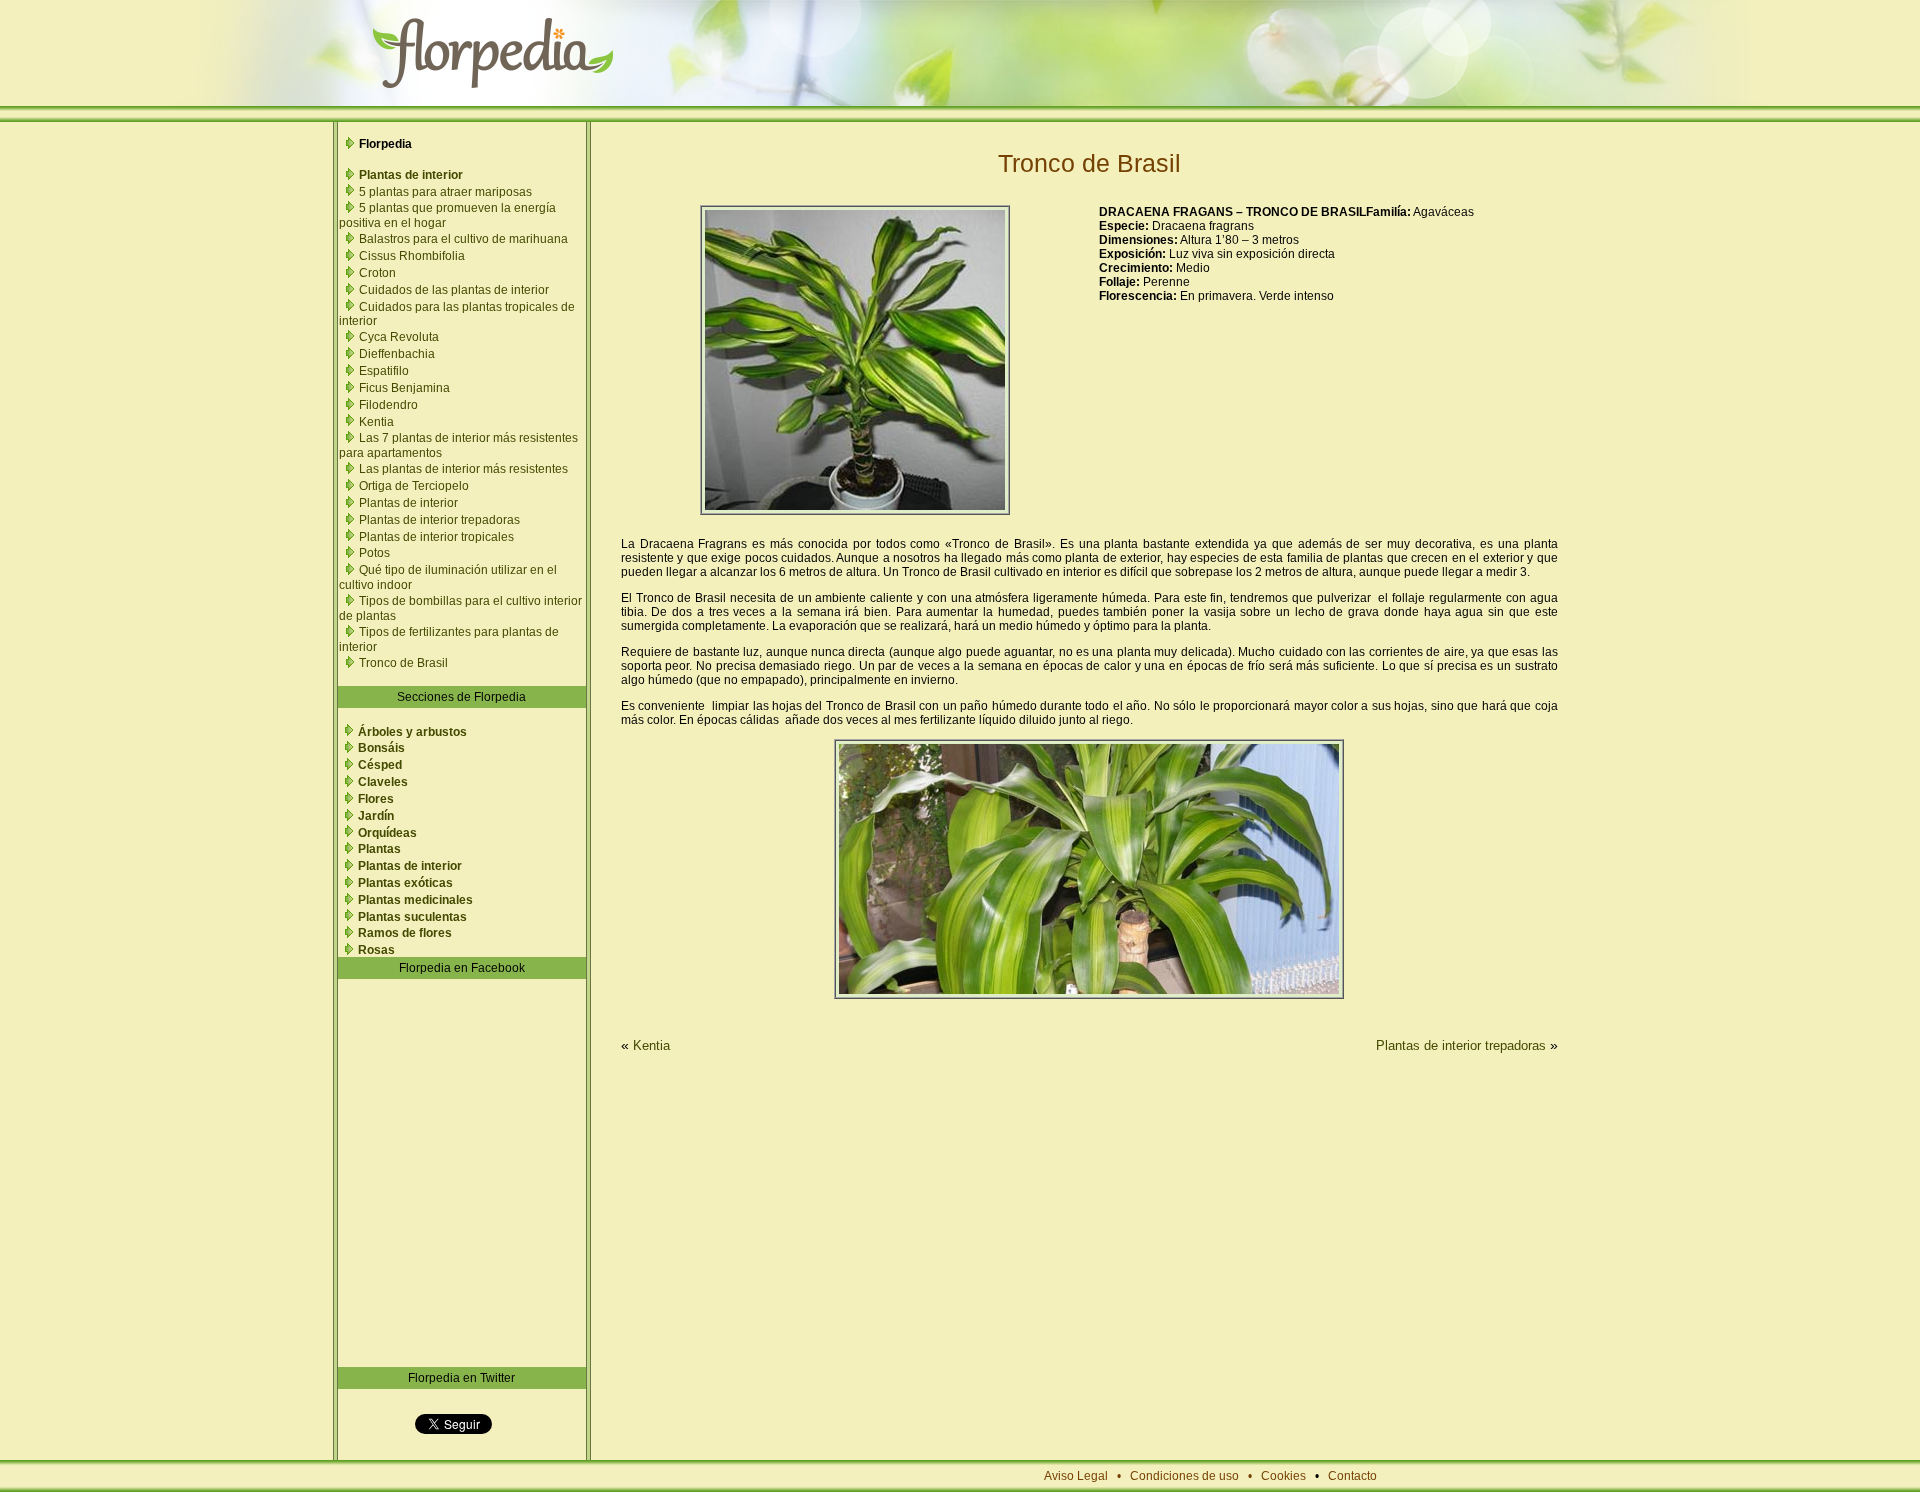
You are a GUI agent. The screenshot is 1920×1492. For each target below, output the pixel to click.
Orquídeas (387, 833)
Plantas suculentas (412, 917)
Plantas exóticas (405, 883)
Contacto (1352, 1476)
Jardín (376, 816)
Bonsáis (381, 748)
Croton (377, 273)
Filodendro (388, 405)
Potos (374, 553)
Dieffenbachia (397, 354)
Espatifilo (384, 371)
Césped (380, 765)
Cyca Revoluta (399, 337)
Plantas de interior (411, 175)
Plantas (379, 849)
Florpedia (385, 144)
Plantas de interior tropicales (436, 537)
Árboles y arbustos (412, 732)
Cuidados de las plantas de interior (454, 290)
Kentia (376, 422)
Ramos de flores (405, 933)
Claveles (383, 782)
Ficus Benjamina (404, 388)
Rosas (376, 950)
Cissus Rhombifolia (412, 256)
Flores (376, 799)
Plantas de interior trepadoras (439, 520)
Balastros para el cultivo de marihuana (463, 239)
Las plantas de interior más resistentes (463, 469)
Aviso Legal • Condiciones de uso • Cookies (1175, 1476)
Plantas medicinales (415, 900)
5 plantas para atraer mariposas (445, 192)
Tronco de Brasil (403, 663)
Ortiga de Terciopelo (414, 486)
